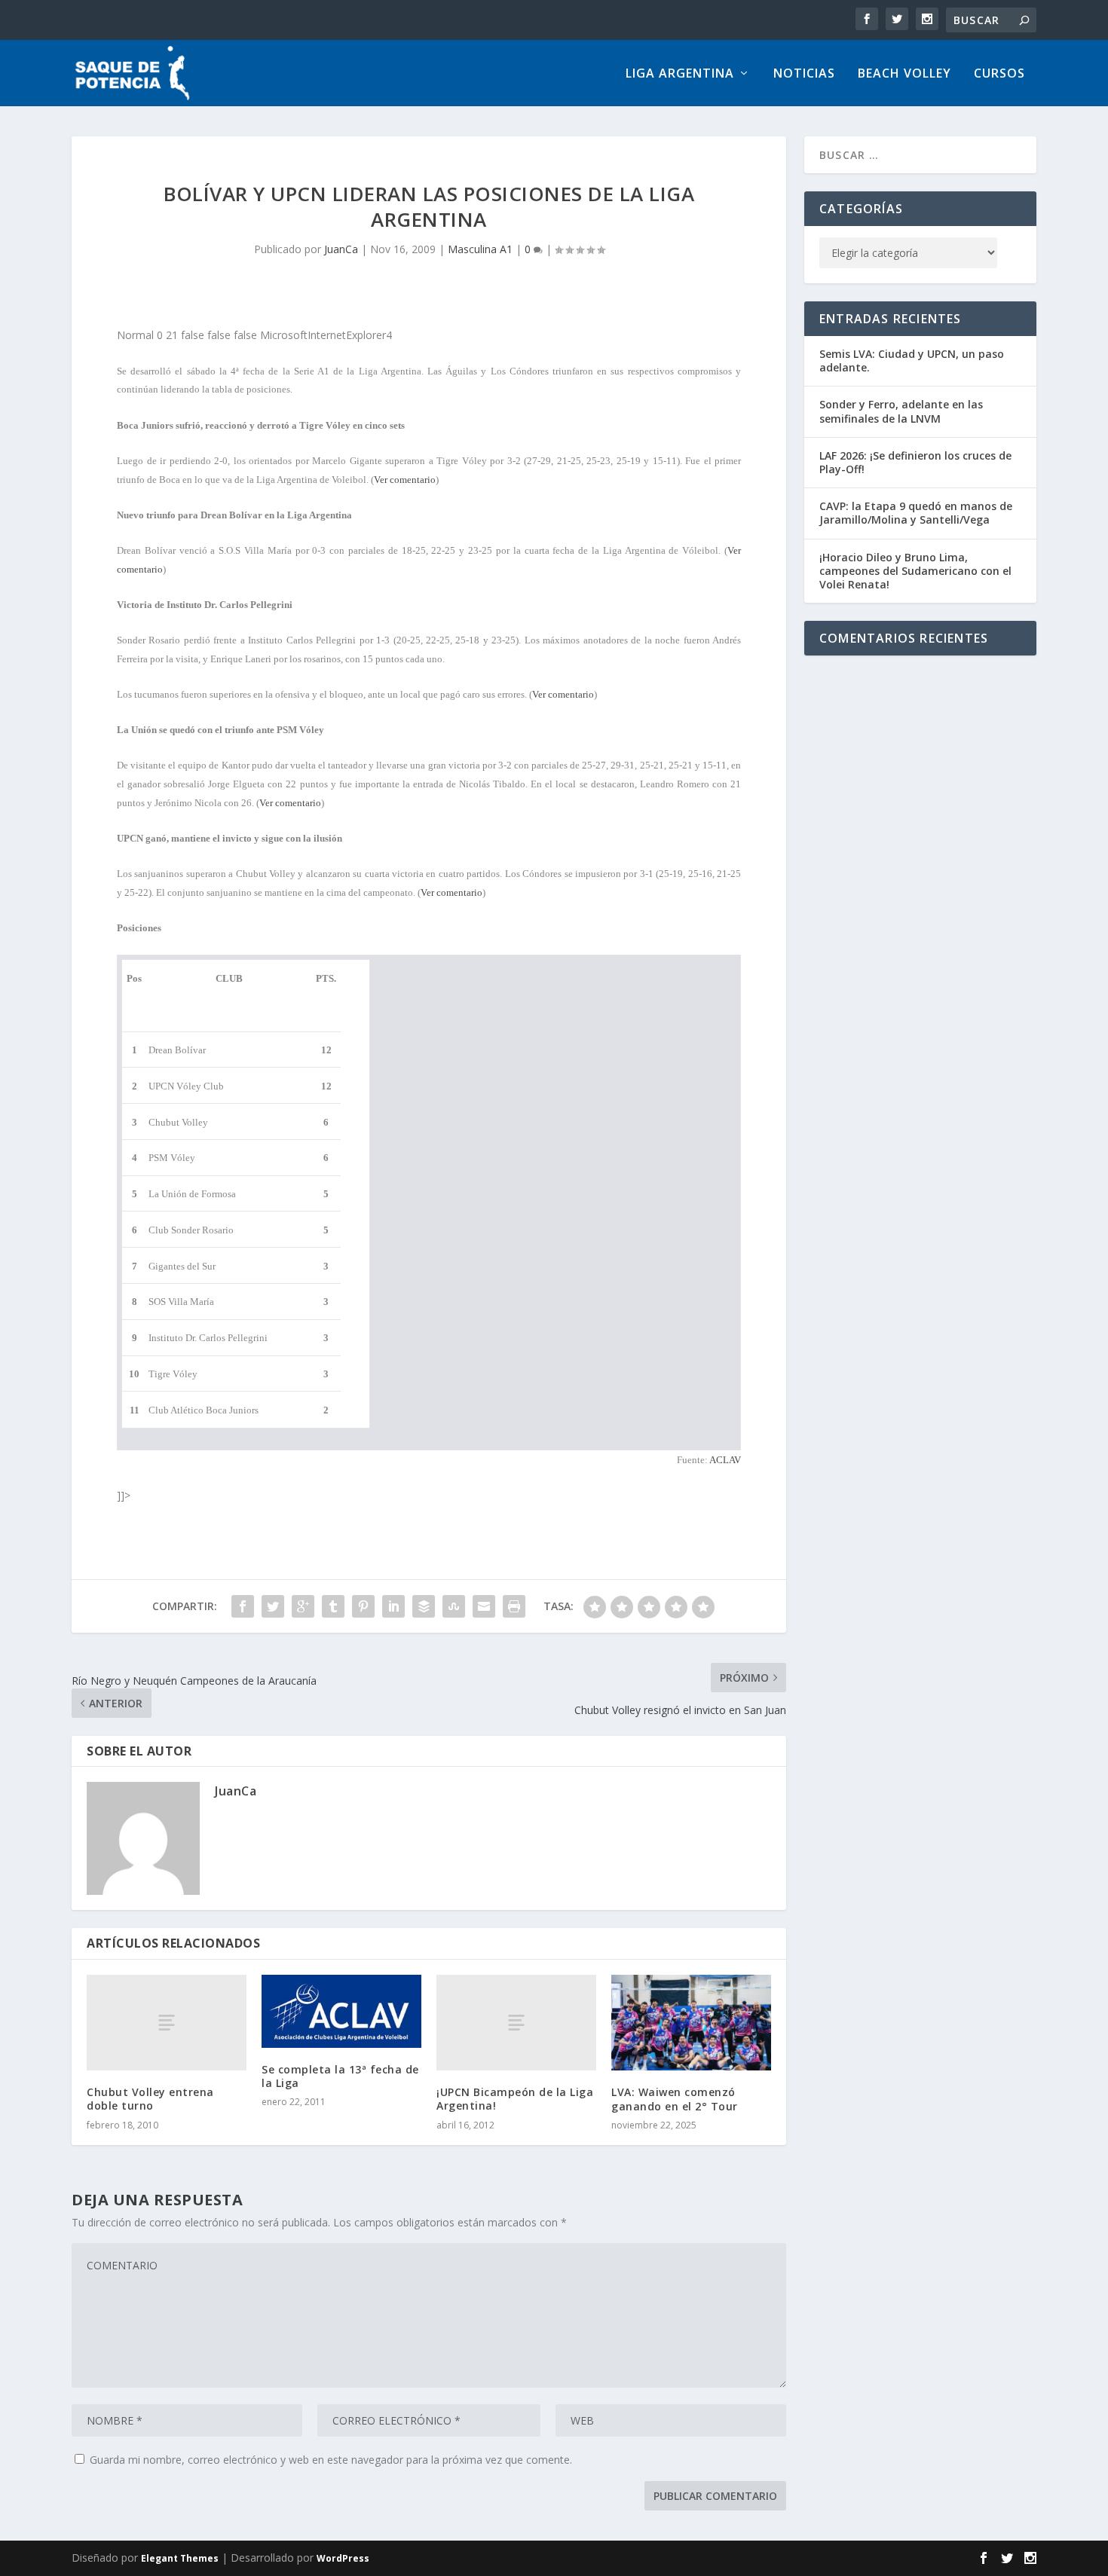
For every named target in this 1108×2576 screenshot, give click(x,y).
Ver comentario (405, 480)
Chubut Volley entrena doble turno (150, 2099)
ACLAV (725, 1460)
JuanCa (341, 249)
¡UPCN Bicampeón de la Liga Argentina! (515, 2099)
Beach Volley (904, 74)
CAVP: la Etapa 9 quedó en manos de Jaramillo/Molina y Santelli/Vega (916, 513)
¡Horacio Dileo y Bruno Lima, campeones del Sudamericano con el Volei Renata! (915, 571)
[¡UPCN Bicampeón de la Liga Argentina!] (516, 2023)
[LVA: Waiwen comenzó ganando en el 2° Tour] (691, 2023)
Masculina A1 (480, 249)
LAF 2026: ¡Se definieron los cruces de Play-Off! (915, 462)
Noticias (804, 74)
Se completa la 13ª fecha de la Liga (340, 2076)
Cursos (999, 74)
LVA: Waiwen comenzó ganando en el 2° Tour (675, 2099)
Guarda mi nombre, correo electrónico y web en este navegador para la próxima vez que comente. (331, 2460)
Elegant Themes (180, 2558)
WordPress (343, 2558)
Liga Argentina (680, 74)
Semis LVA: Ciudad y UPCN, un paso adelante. (912, 361)
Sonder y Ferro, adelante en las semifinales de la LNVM (901, 411)
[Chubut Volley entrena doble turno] (167, 2023)
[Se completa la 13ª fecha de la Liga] (341, 2011)
